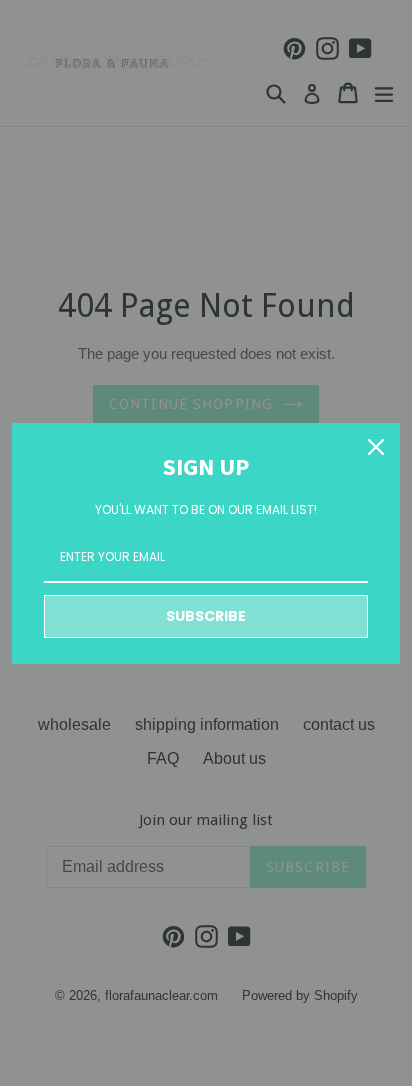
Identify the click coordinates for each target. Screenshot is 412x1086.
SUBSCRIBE (206, 616)
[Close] (376, 447)
